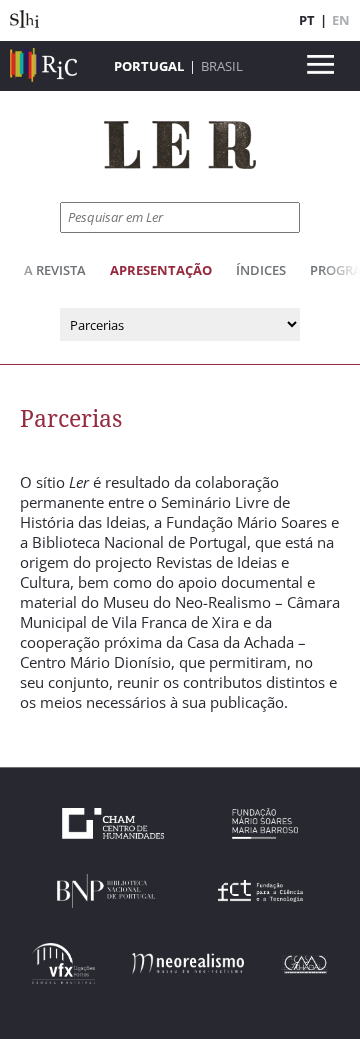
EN (341, 20)
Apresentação (161, 270)
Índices (261, 270)
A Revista (55, 270)
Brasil (222, 66)
